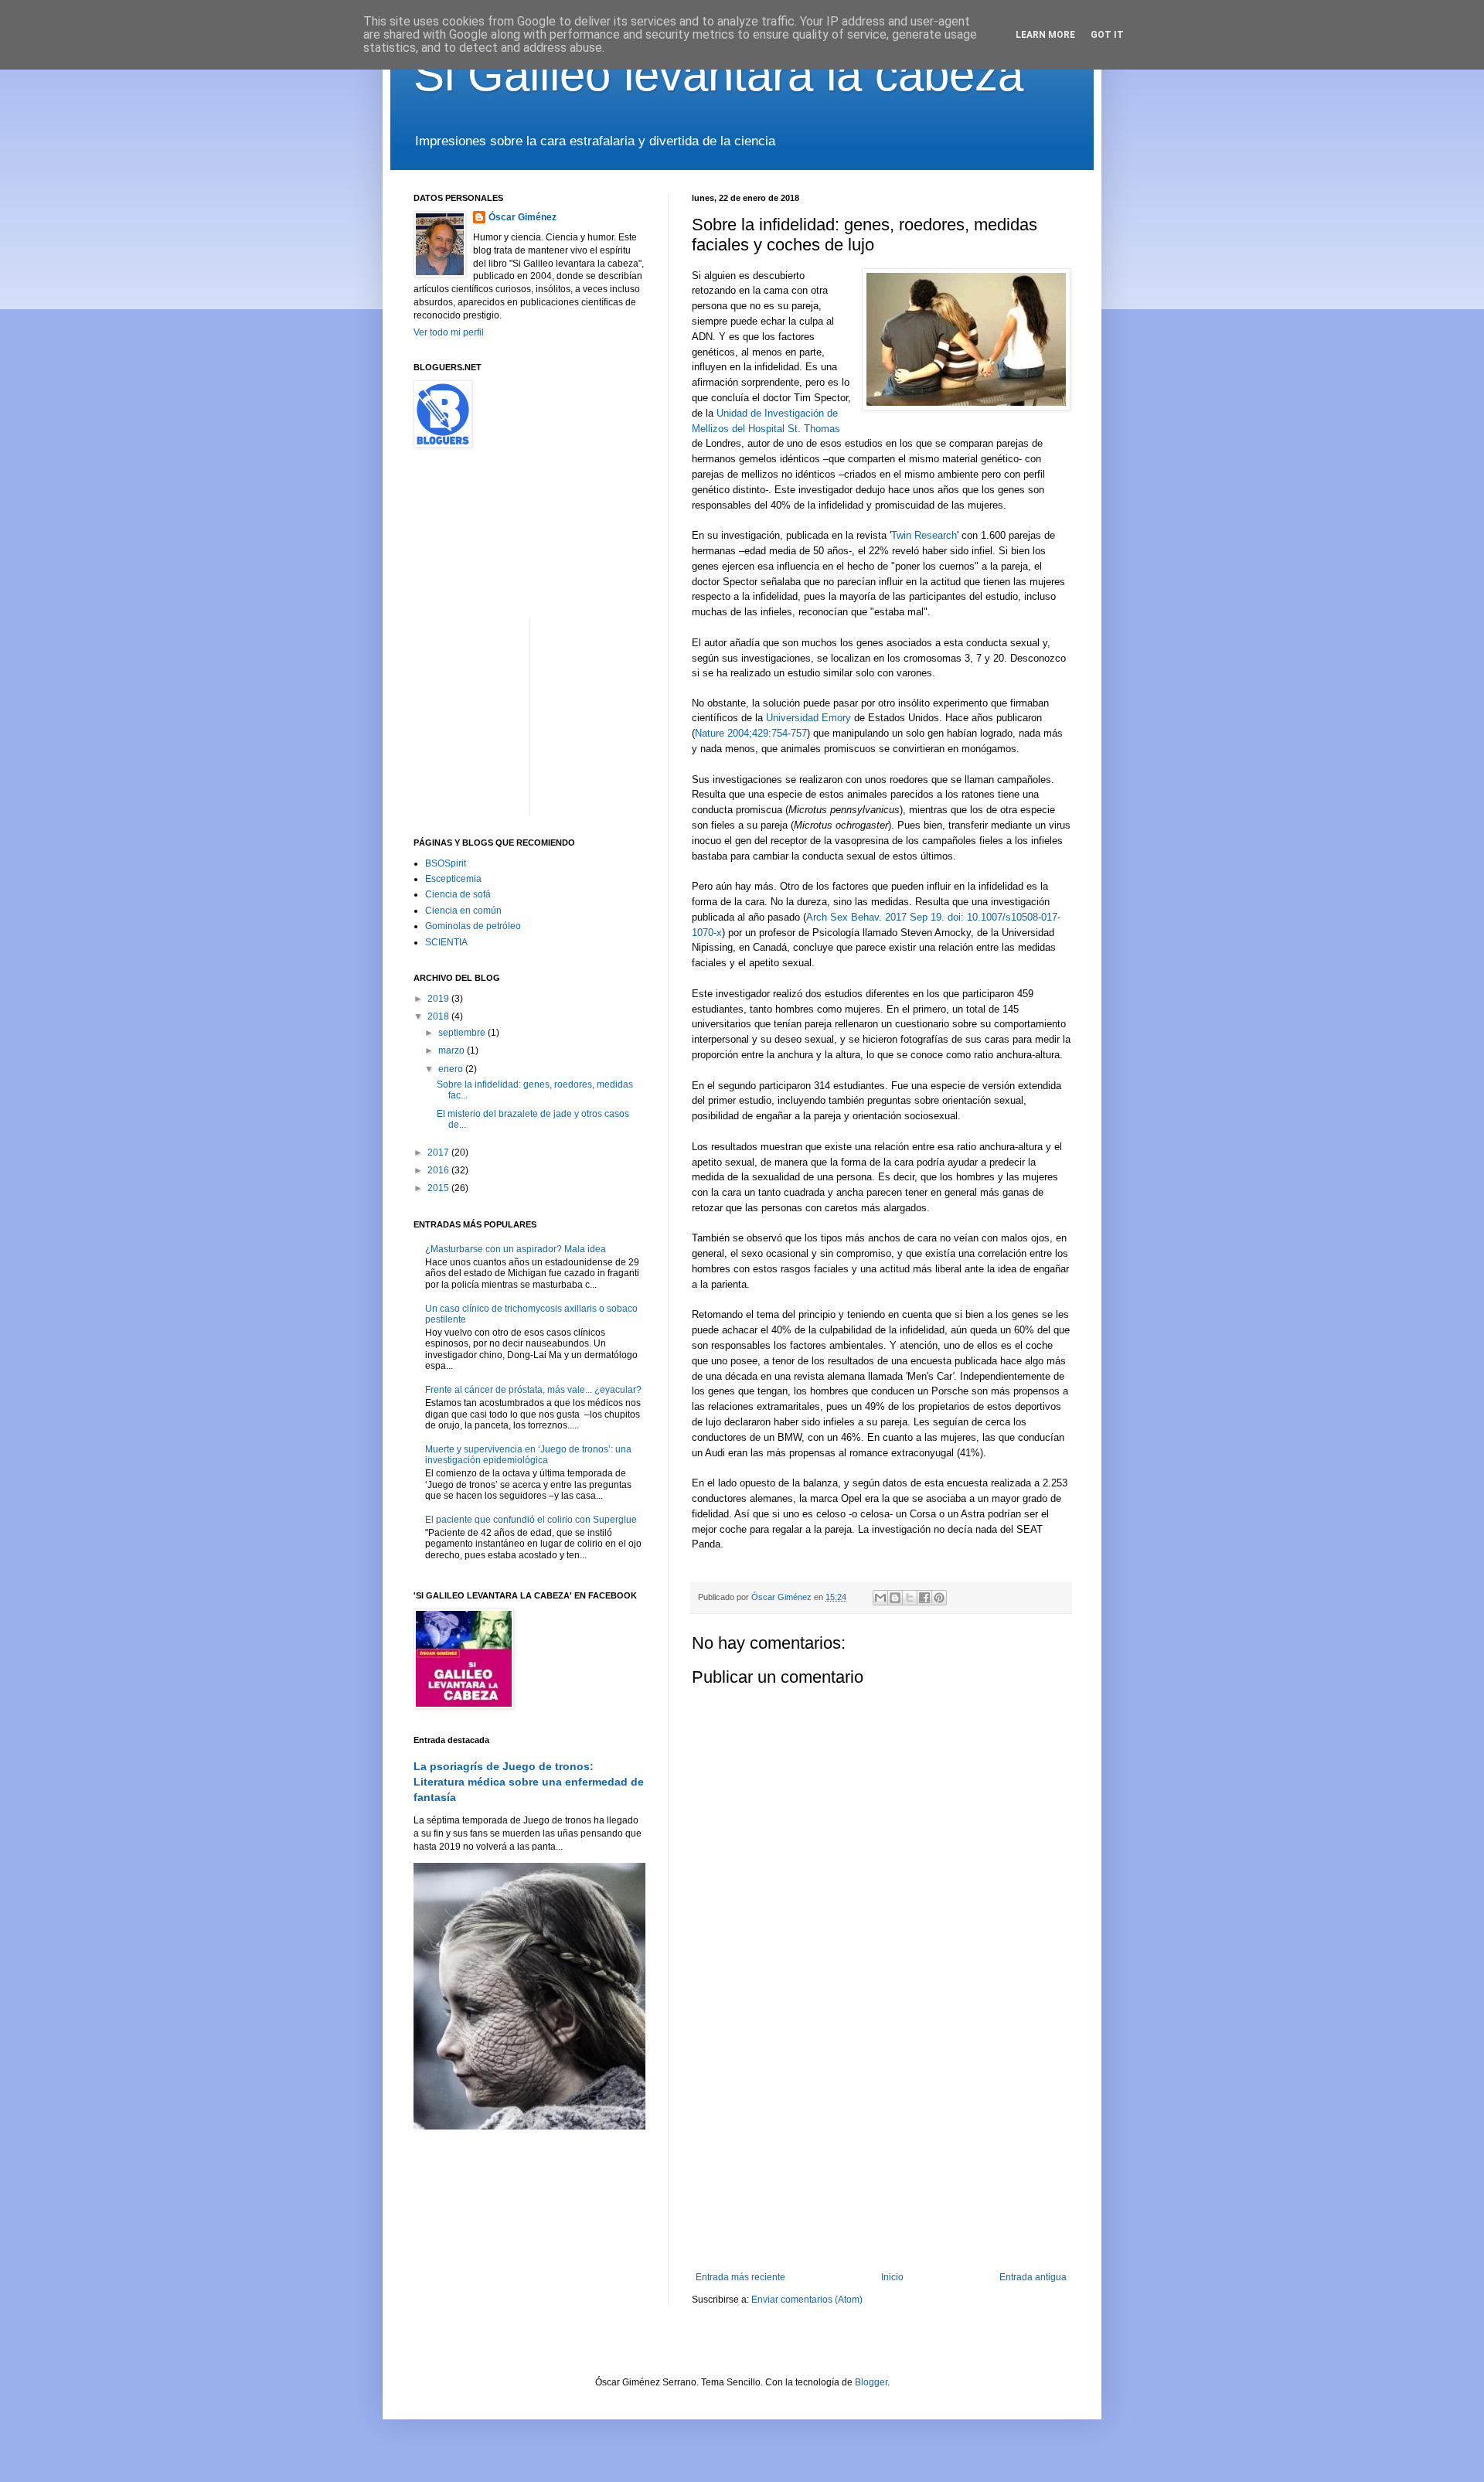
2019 (439, 999)
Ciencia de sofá (458, 894)
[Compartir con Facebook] (924, 1598)
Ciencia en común (463, 911)
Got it (1107, 35)
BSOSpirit (446, 863)
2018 (439, 1016)
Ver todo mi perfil (449, 332)
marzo (453, 1050)
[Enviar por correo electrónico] (880, 1598)
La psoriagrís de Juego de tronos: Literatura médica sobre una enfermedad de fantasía (529, 1781)
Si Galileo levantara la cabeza (718, 75)
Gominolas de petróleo (473, 926)
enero (452, 1069)
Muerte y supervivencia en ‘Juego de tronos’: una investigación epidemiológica (528, 1455)
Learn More (1045, 35)
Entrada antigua (1033, 2277)
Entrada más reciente (740, 2277)
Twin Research (924, 535)
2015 (439, 1188)
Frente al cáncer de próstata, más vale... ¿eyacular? (533, 1390)
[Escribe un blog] (895, 1598)
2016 (439, 1170)
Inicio (892, 2277)
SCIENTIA (446, 942)
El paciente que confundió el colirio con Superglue (531, 1520)
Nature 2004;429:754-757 (751, 733)
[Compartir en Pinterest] (939, 1598)
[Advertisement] (881, 2144)
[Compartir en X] (910, 1598)
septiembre (463, 1033)
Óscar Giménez (522, 217)
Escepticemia (453, 879)
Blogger (871, 2382)
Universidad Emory (808, 718)
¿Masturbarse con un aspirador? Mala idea (516, 1249)
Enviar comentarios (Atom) (807, 2300)
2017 (439, 1152)
